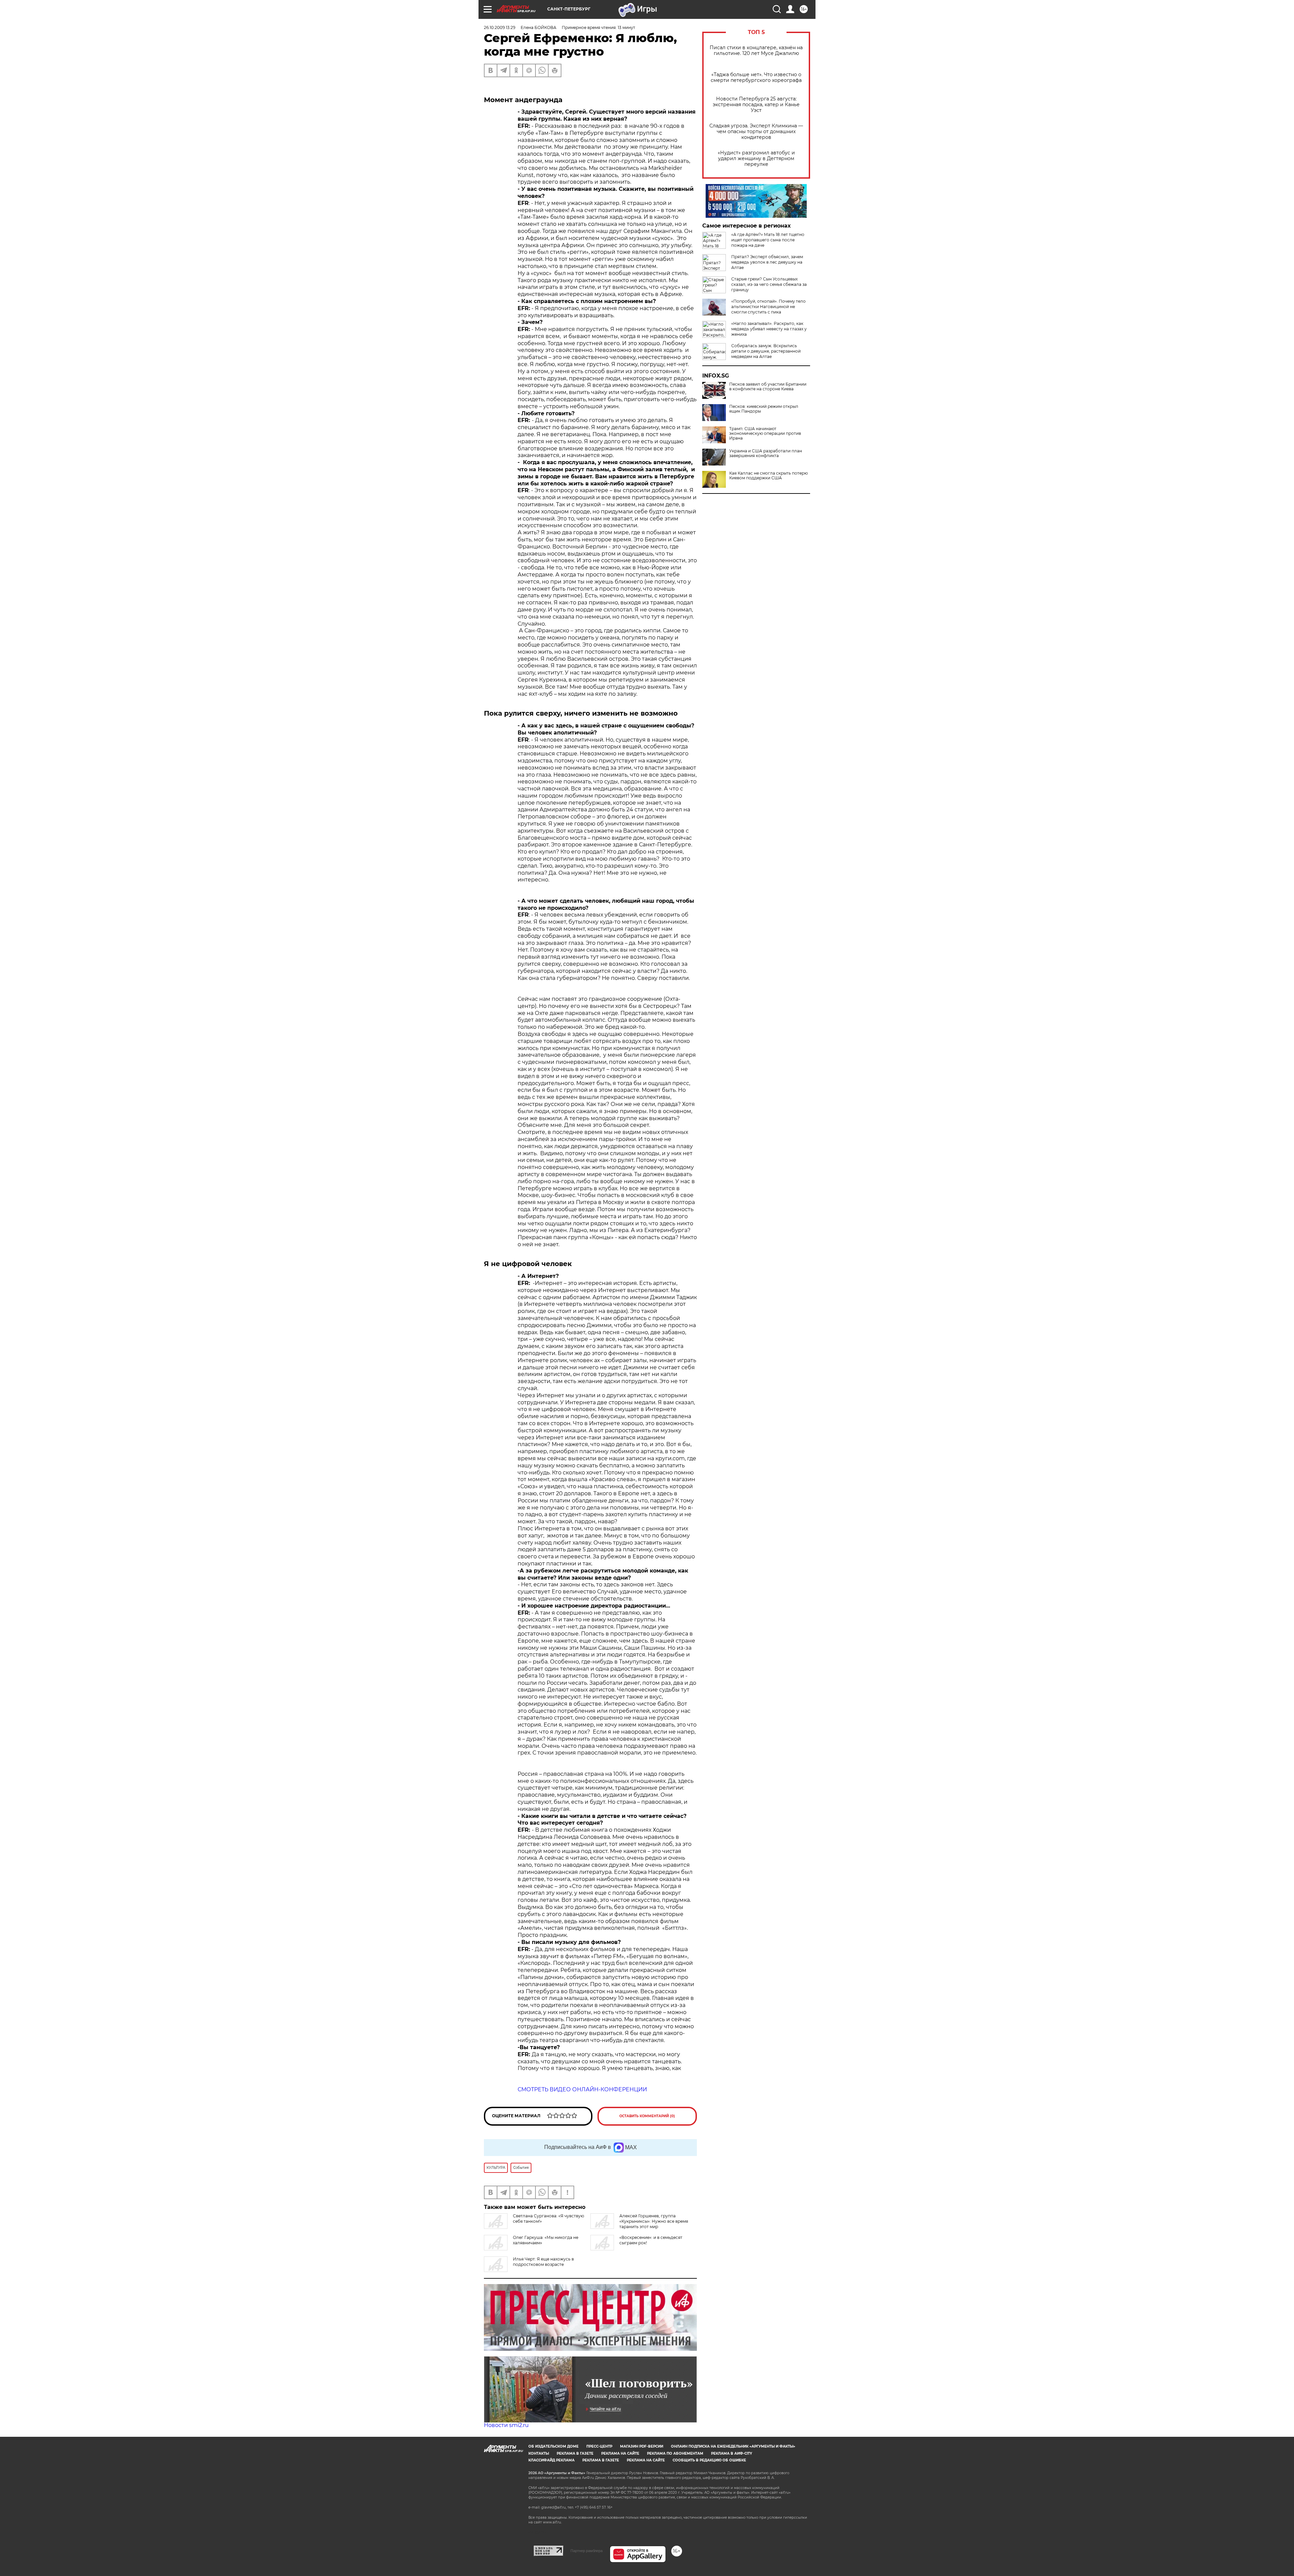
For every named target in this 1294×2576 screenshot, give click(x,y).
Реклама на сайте (620, 2453)
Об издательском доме (553, 2446)
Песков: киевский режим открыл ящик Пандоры (764, 409)
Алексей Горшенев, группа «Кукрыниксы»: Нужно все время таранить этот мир (654, 2221)
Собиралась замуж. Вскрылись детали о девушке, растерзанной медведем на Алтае (766, 351)
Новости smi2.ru (506, 2425)
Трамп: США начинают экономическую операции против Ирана (765, 433)
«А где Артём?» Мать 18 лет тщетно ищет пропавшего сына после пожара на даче (768, 240)
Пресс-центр (599, 2446)
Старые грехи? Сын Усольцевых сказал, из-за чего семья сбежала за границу (769, 284)
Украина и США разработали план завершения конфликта (766, 453)
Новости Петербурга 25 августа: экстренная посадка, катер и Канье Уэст (756, 105)
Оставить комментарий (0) (647, 2116)
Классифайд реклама (551, 2460)
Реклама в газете (575, 2453)
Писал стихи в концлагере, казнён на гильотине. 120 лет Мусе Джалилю (756, 51)
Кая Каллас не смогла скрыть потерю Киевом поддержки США (768, 476)
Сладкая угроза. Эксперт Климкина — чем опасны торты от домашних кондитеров (756, 132)
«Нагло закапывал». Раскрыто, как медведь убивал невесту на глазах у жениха (769, 329)
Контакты (539, 2453)
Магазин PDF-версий (642, 2446)
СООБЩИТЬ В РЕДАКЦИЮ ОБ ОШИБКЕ (709, 2460)
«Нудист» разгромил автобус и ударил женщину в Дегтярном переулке (756, 159)
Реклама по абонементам (675, 2453)
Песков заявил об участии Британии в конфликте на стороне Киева (768, 387)
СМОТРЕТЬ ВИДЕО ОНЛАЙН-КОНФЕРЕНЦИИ (582, 2089)
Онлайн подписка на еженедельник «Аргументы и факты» (733, 2446)
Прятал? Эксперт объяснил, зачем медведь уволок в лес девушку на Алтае (767, 262)
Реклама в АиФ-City (732, 2453)
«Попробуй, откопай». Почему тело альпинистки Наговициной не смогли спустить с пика (768, 307)
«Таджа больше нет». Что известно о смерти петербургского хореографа (756, 78)
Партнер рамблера (587, 2551)
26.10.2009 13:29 (500, 27)
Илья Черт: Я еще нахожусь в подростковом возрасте (543, 2262)
